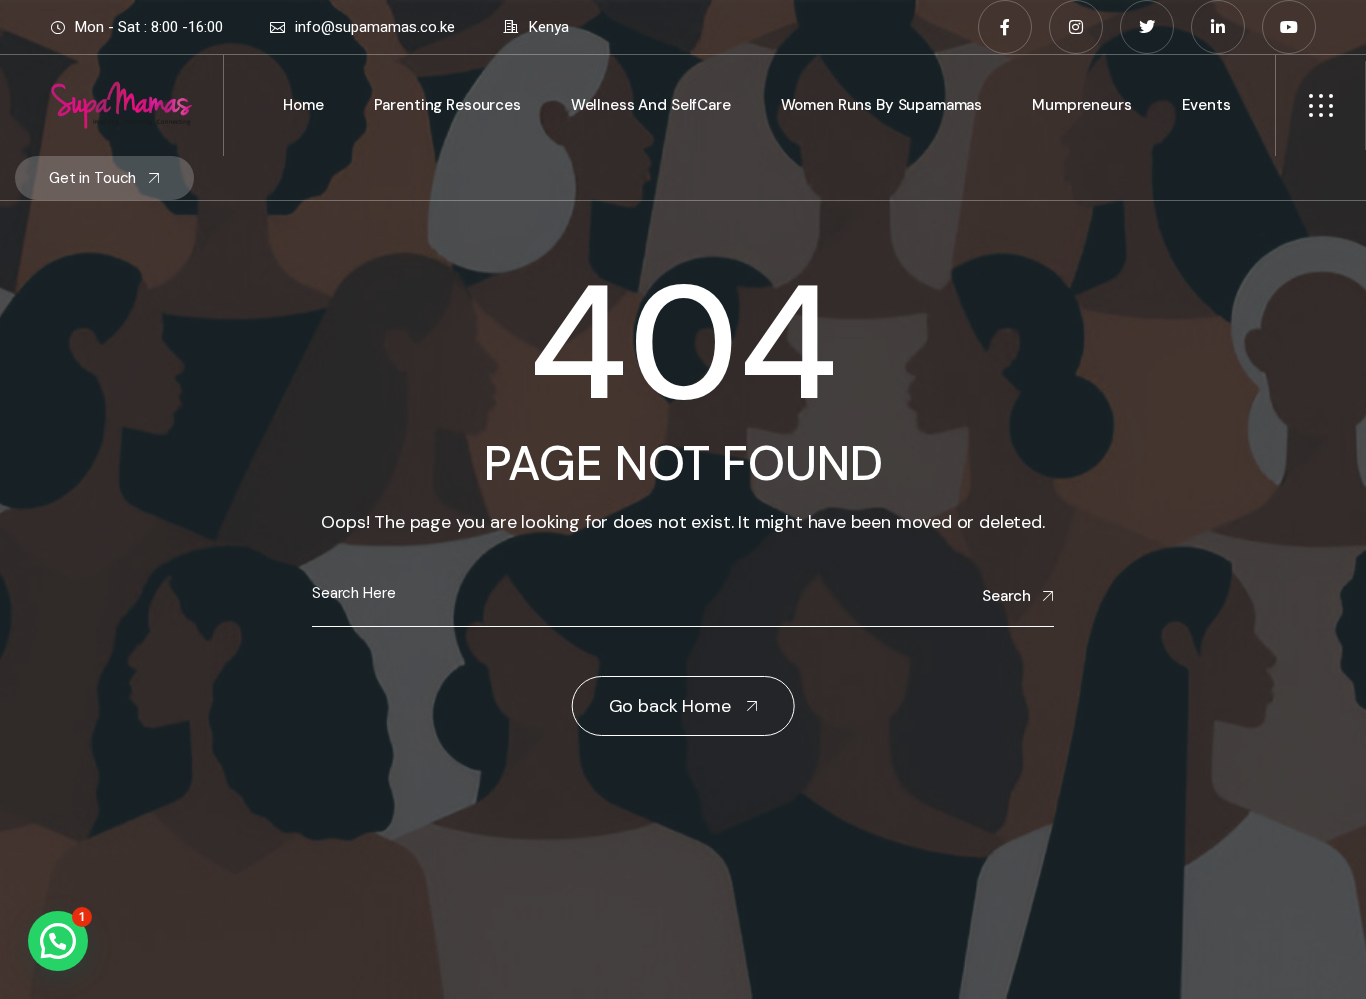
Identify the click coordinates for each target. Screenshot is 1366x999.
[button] (58, 941)
